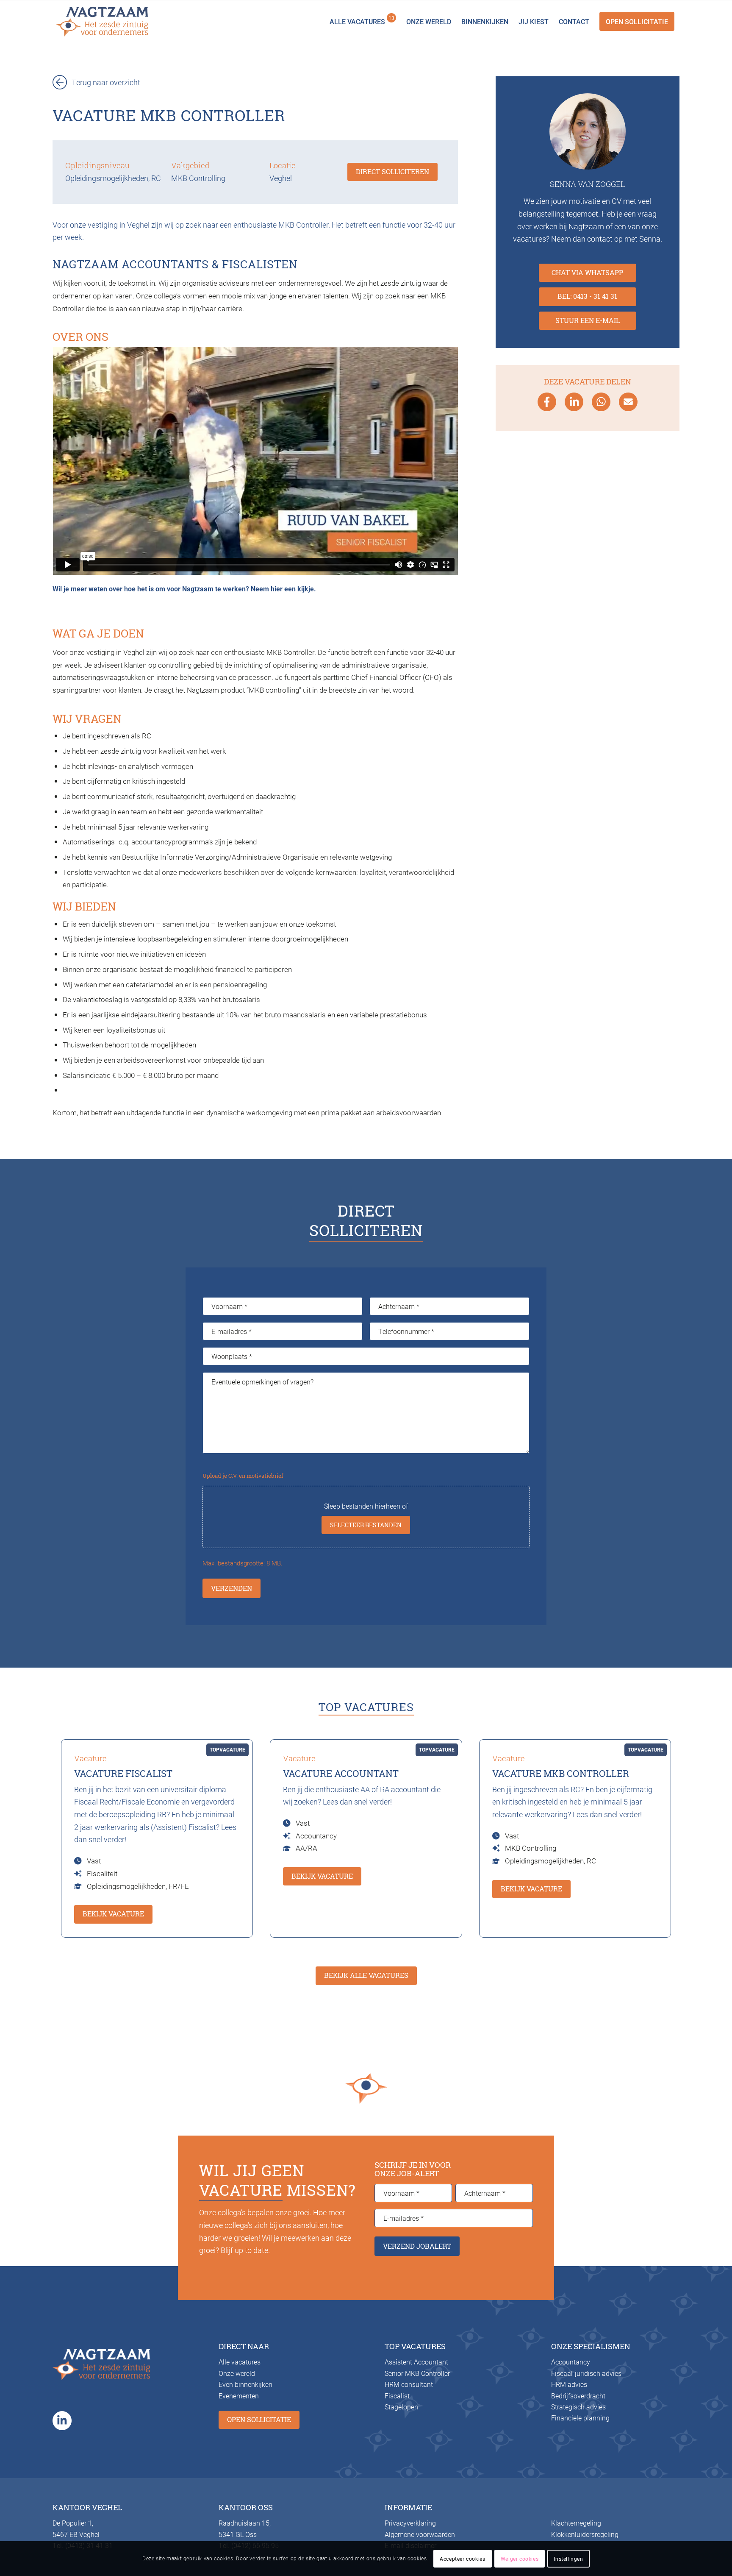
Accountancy (571, 2362)
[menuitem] (363, 22)
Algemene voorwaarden (420, 2534)
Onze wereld (237, 2373)
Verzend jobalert (417, 2246)
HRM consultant (409, 2384)
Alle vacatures (240, 2362)
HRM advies (569, 2384)
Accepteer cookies (462, 2559)
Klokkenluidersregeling (585, 2534)
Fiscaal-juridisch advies (586, 2373)
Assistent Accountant (416, 2362)
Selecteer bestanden (366, 1525)
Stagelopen (401, 2407)
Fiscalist (397, 2396)
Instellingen (568, 2559)
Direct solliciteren (392, 172)
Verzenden (232, 1588)
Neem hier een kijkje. (283, 589)
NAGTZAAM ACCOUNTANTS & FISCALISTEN (175, 264)
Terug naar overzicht (106, 82)
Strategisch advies (578, 2407)
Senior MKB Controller (417, 2373)
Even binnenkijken (245, 2384)
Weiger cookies (520, 2559)
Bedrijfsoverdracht (578, 2396)
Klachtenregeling (576, 2523)
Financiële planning (580, 2418)
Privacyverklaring (410, 2523)
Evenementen (239, 2396)
